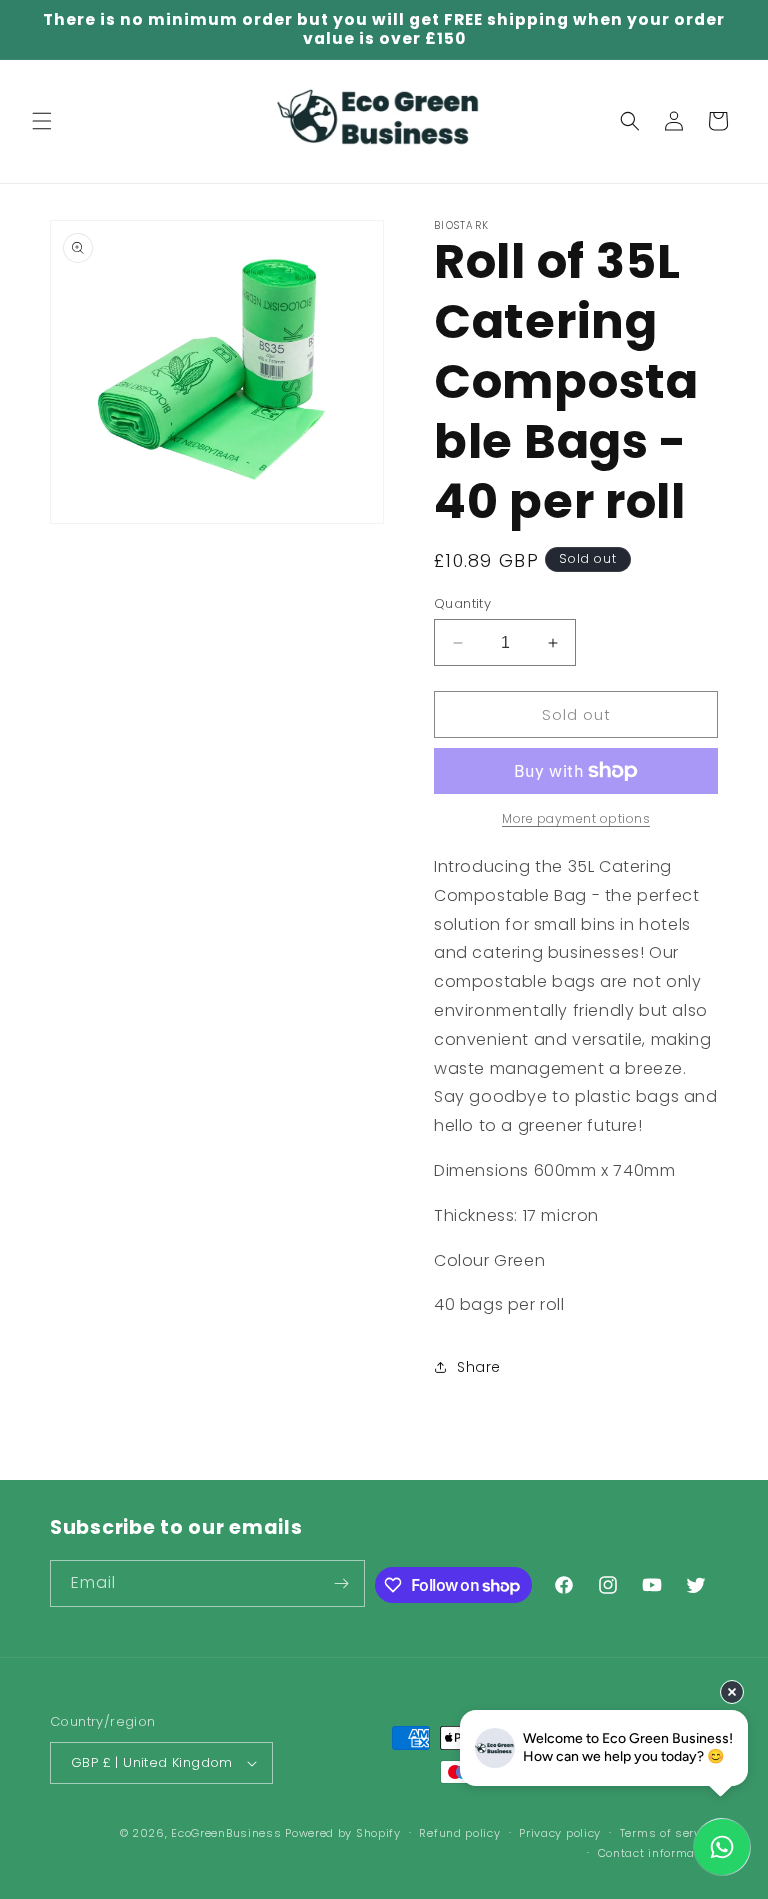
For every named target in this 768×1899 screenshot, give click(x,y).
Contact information (658, 1853)
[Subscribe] (342, 1583)
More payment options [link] (576, 818)
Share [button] (479, 1367)
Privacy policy (560, 1833)
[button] (42, 121)
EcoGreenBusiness (226, 1833)
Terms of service (669, 1833)
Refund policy (459, 1833)
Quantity (462, 603)
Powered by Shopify (343, 1833)
